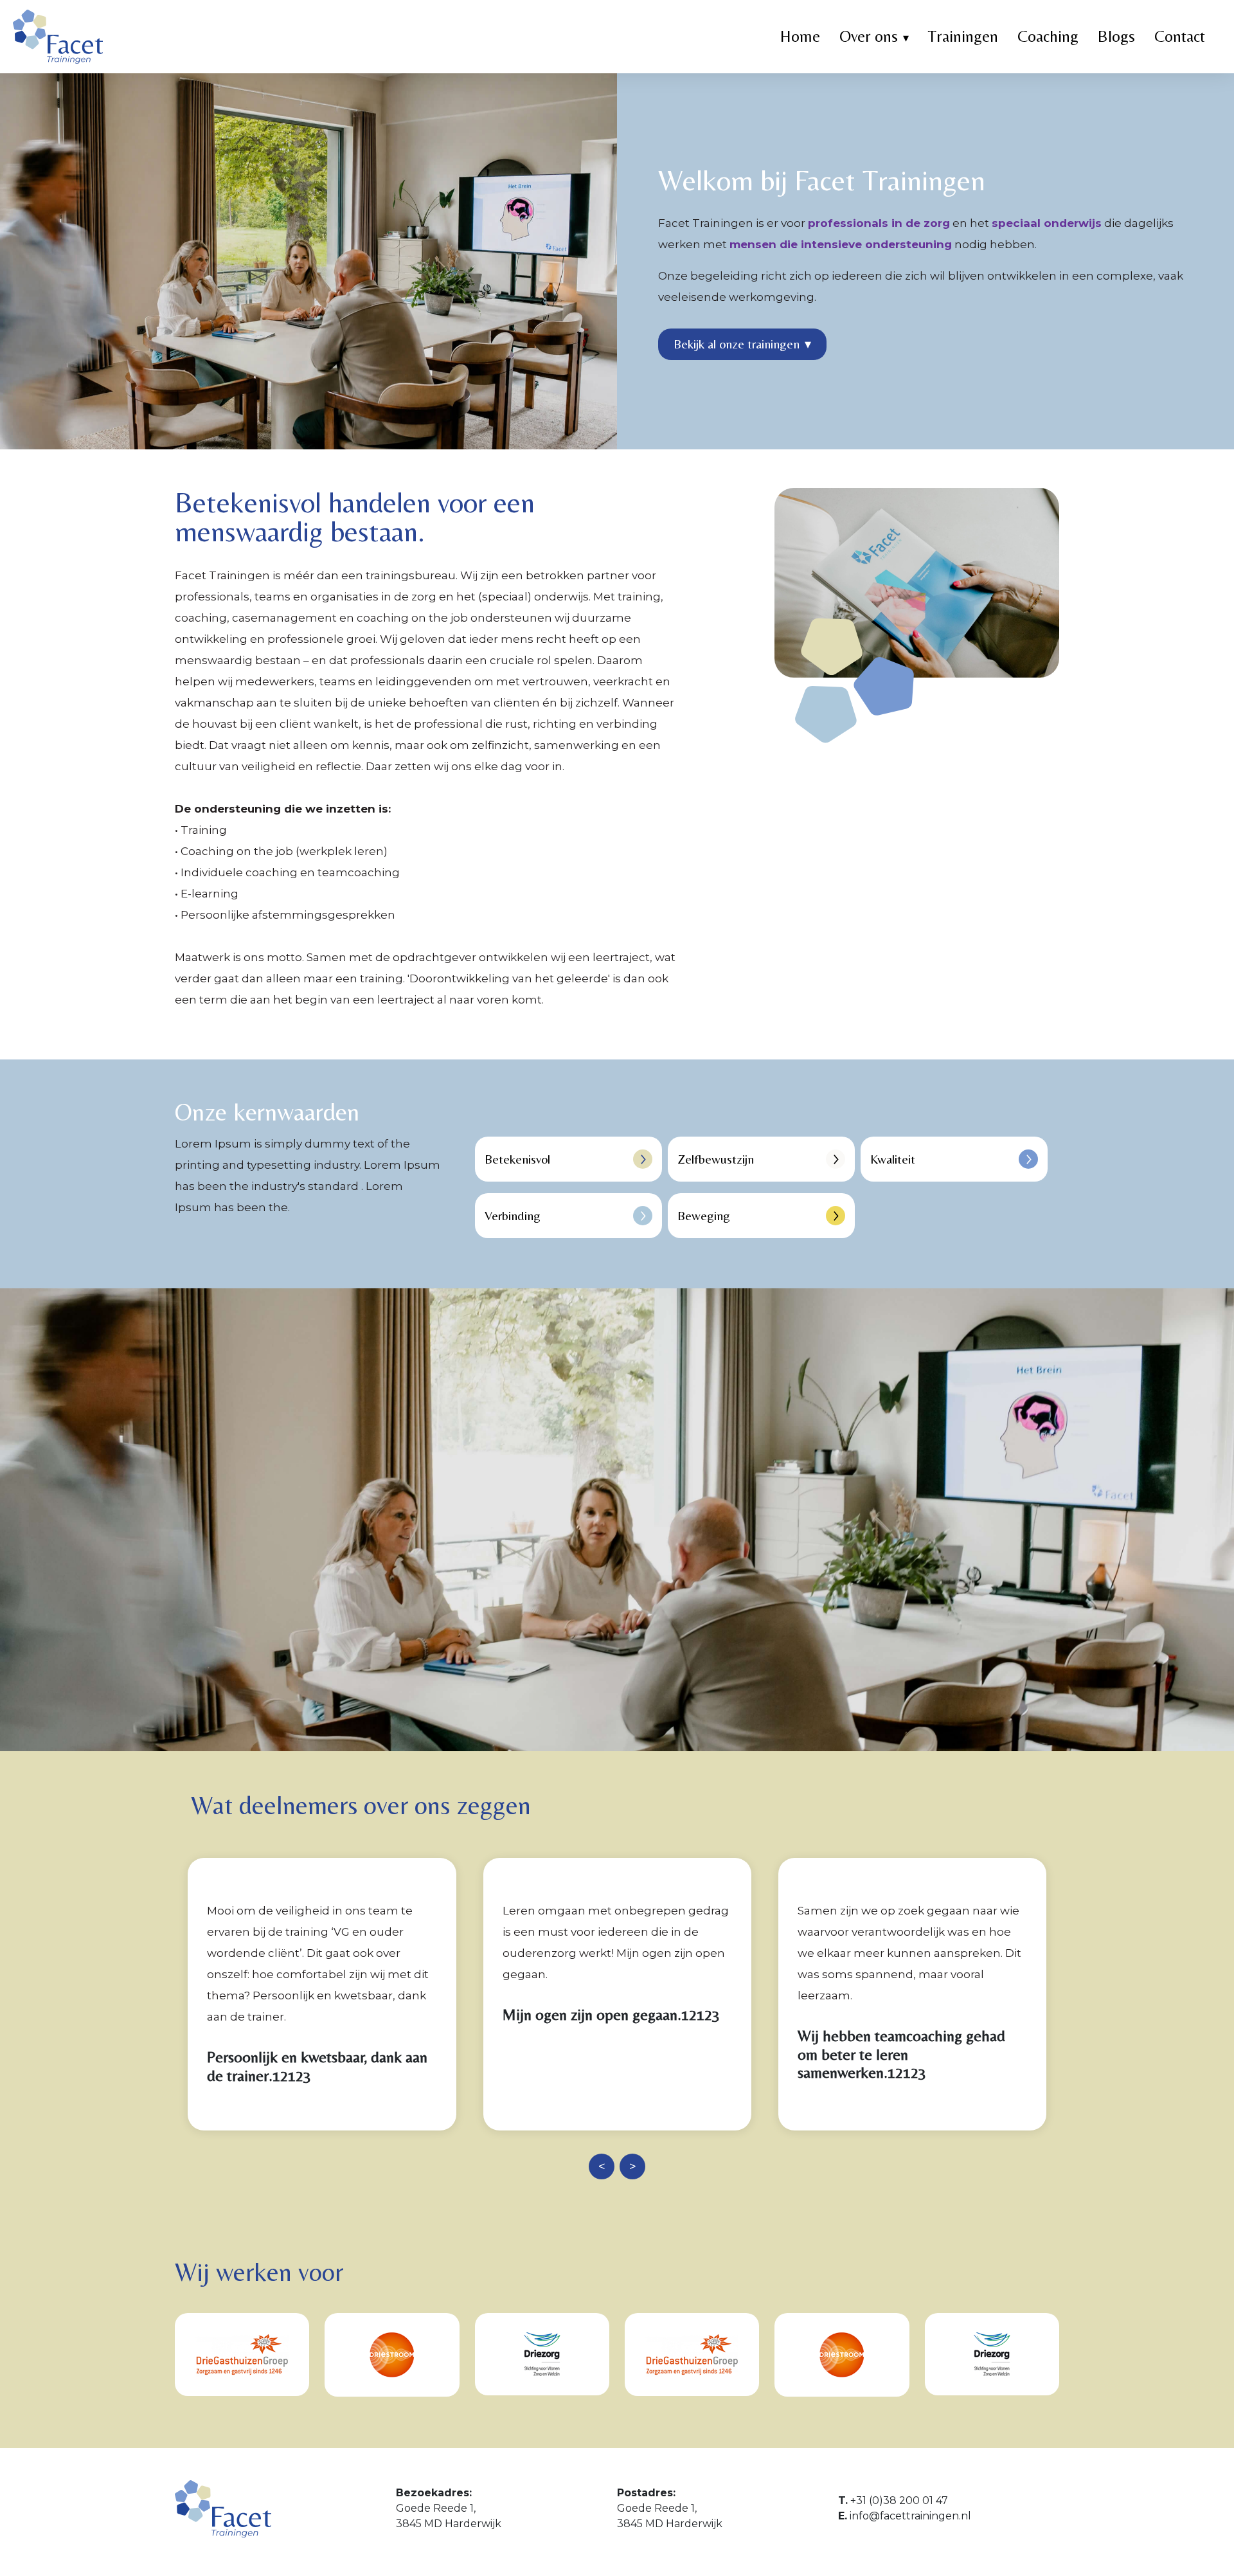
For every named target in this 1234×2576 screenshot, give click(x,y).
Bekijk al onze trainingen (742, 344)
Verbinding (513, 1215)
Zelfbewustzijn (716, 1159)
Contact (1180, 36)
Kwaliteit (893, 1159)
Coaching (1048, 36)
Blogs (1116, 36)
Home (800, 36)
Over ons (869, 36)
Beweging (704, 1215)
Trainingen (963, 36)
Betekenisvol (517, 1159)
